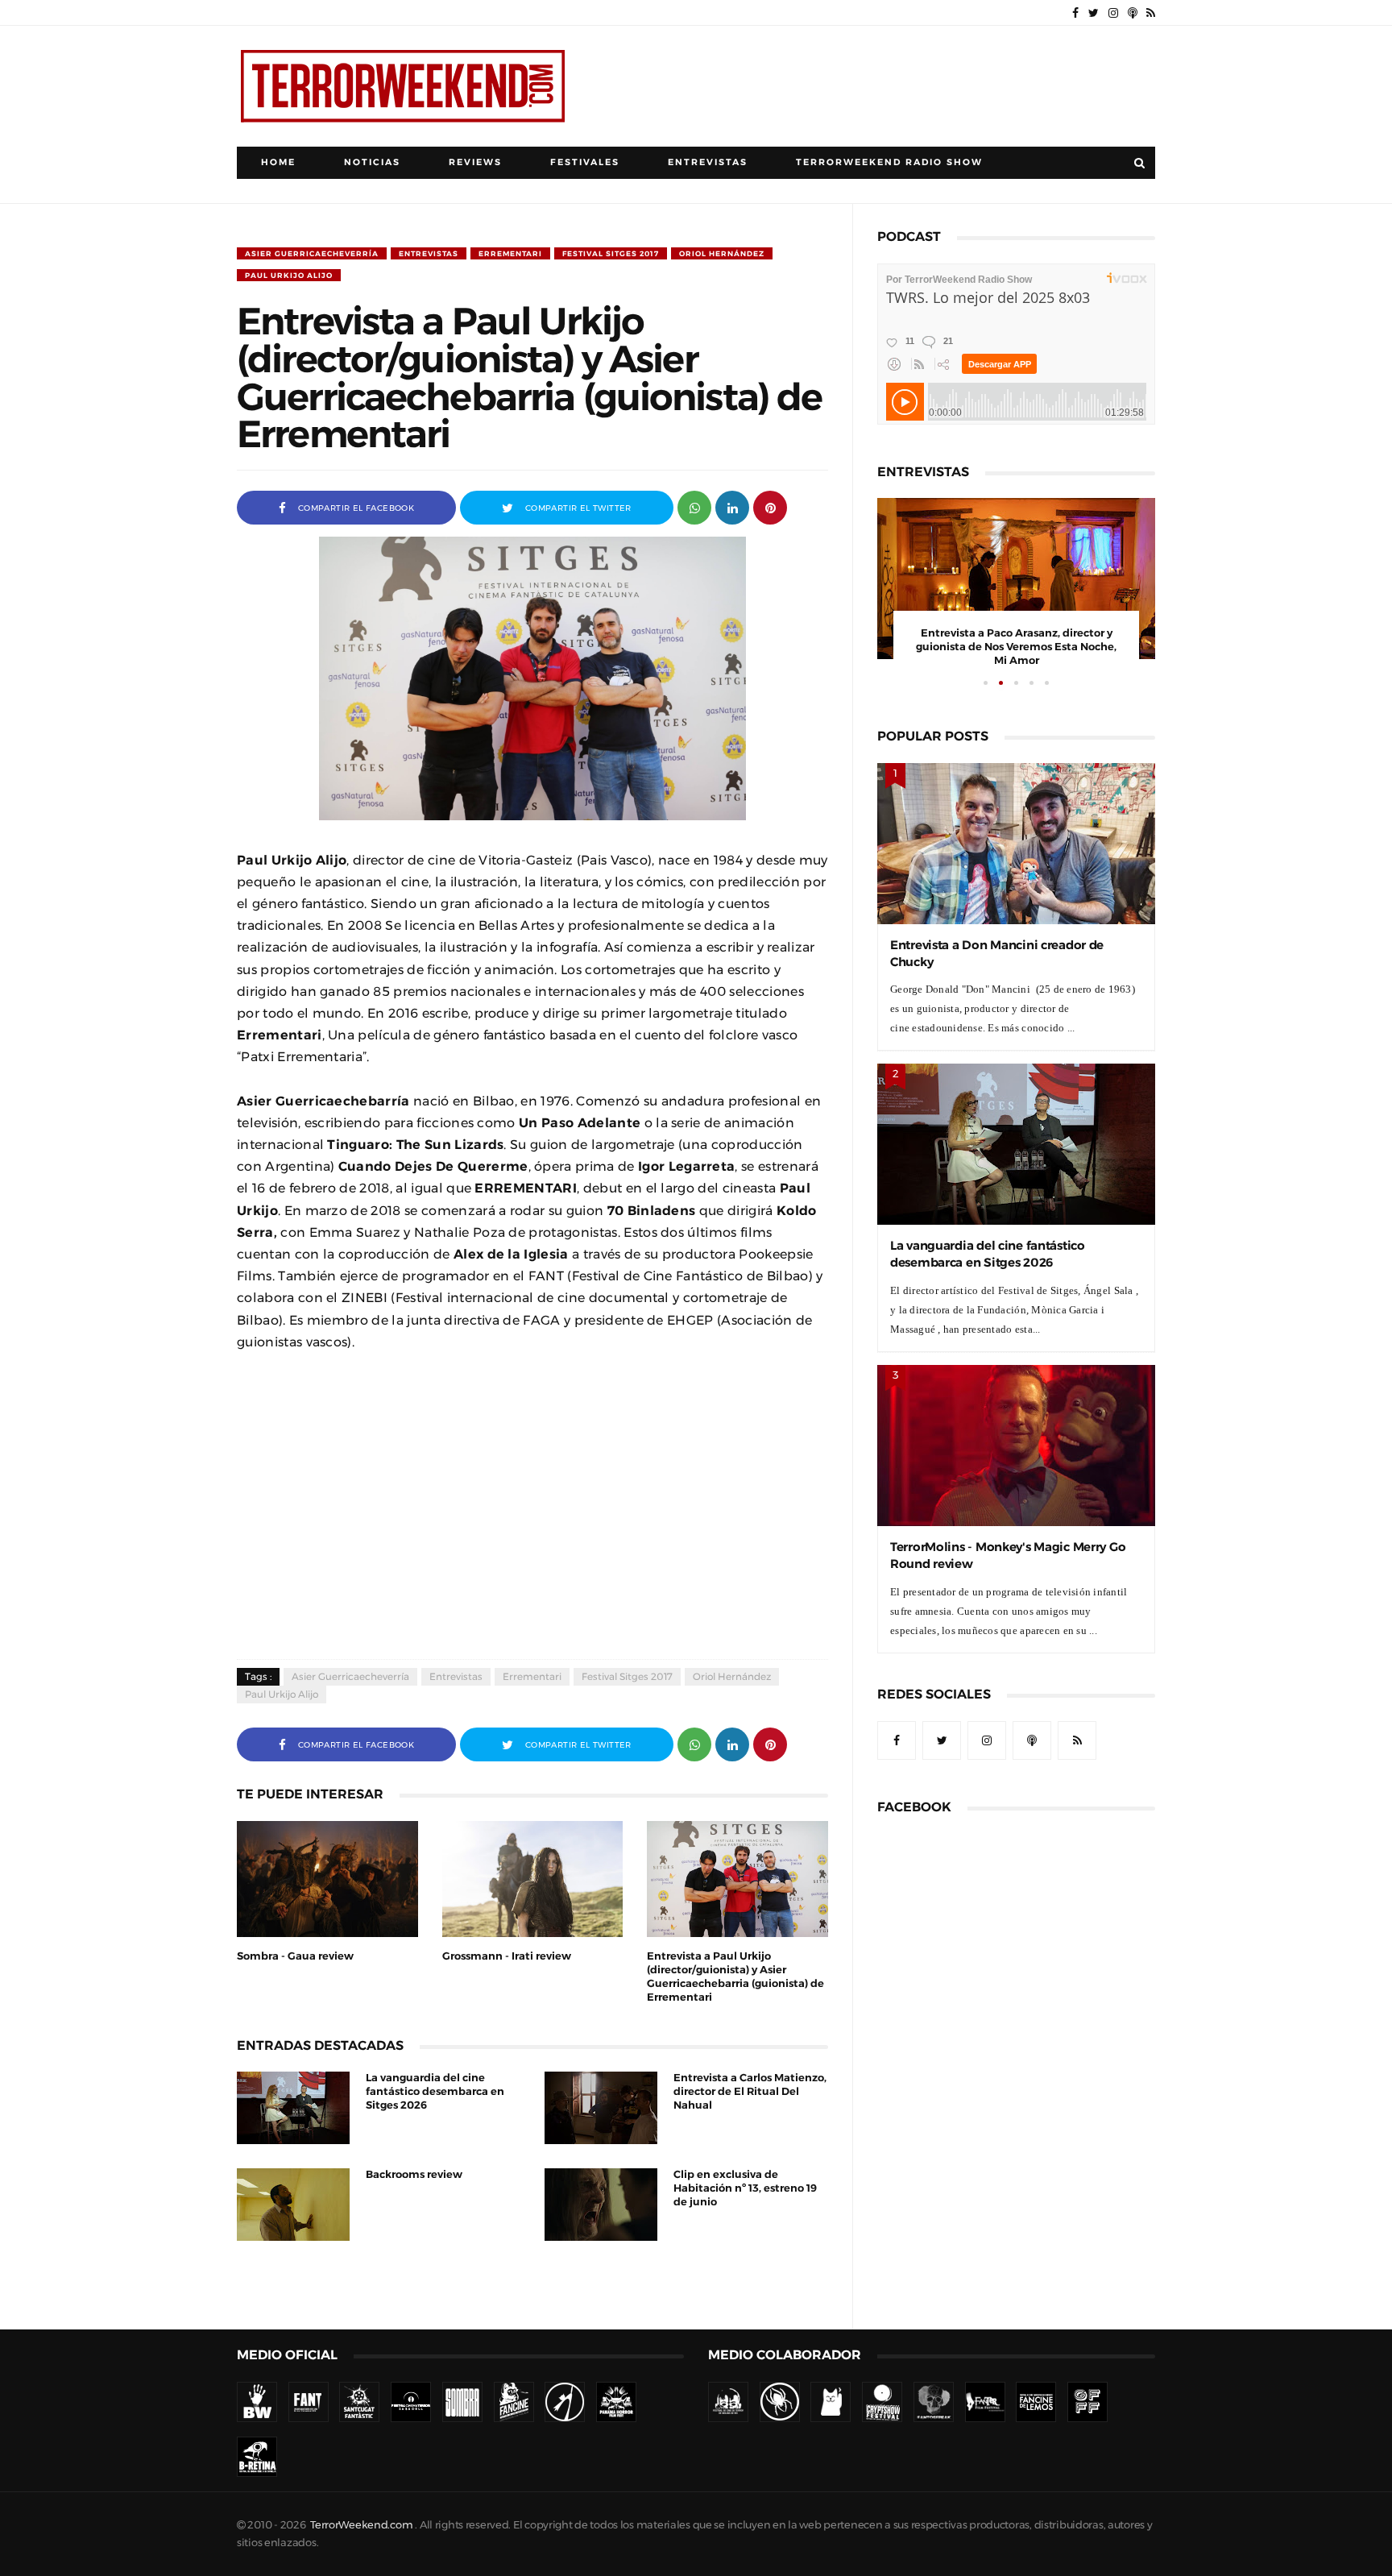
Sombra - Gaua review (295, 1956)
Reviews (475, 162)
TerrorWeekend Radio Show (889, 162)
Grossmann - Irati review (507, 1956)
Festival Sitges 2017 (611, 253)
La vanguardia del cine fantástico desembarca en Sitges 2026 (435, 2091)
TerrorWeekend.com (361, 2525)
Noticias (372, 162)
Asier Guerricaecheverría (312, 253)
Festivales (585, 162)
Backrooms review (414, 2174)
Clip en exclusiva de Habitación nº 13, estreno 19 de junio (745, 2188)
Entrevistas (708, 162)
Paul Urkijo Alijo (289, 275)
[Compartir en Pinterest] (770, 506)
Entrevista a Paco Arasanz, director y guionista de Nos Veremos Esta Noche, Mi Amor (1016, 647)
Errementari (510, 253)
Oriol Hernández (722, 253)
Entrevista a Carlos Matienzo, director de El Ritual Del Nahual (750, 2091)
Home (278, 162)
